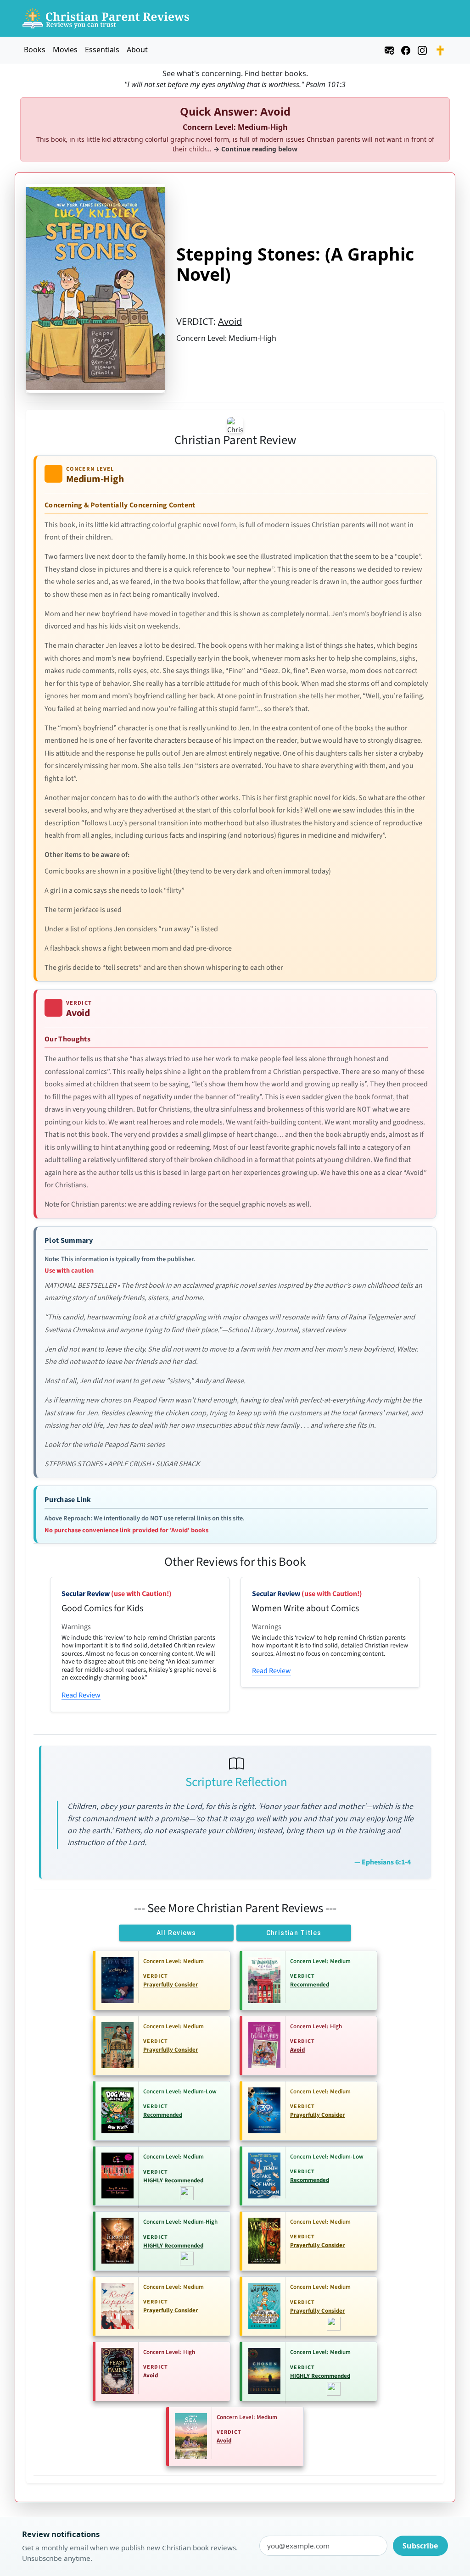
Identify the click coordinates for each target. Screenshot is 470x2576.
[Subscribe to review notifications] (389, 49)
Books (35, 50)
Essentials (102, 50)
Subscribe (420, 2546)
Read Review (81, 1695)
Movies (65, 50)
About (137, 50)
